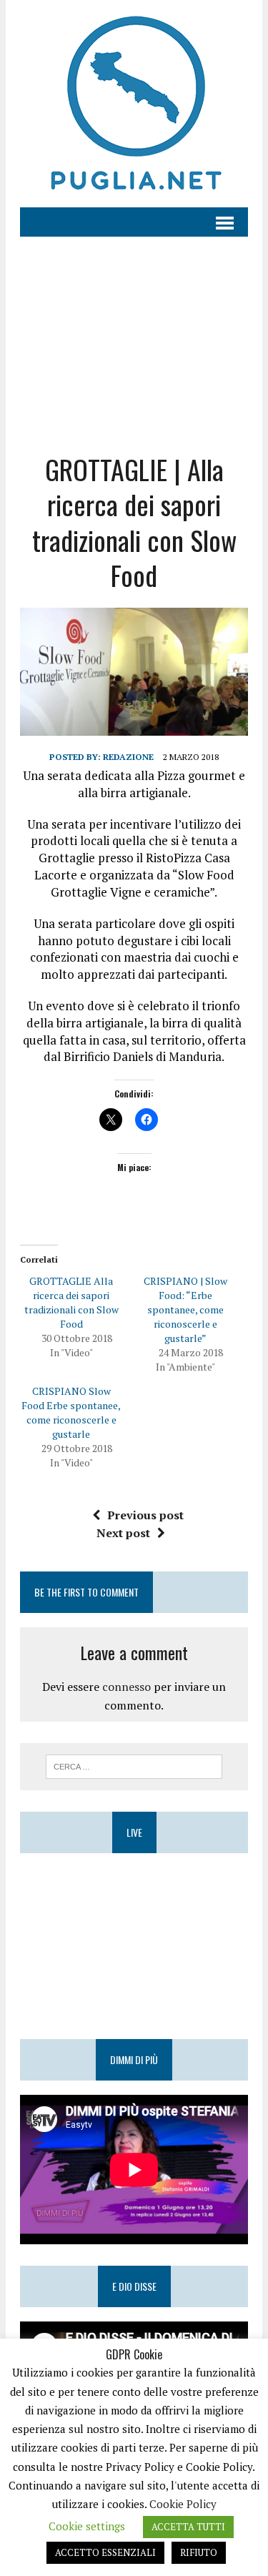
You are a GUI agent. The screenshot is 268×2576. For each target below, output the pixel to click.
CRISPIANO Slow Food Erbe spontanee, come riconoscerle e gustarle (71, 1412)
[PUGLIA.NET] (134, 104)
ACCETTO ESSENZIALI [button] (105, 2552)
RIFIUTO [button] (199, 2552)
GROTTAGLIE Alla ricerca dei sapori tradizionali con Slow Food (71, 1302)
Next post (123, 1533)
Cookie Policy (183, 2504)
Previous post (145, 1515)
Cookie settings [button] (87, 2526)
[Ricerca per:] (134, 1765)
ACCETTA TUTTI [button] (188, 2527)
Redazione (128, 757)
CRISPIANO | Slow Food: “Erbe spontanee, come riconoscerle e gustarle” (185, 1309)
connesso (126, 1687)
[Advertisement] (134, 334)
